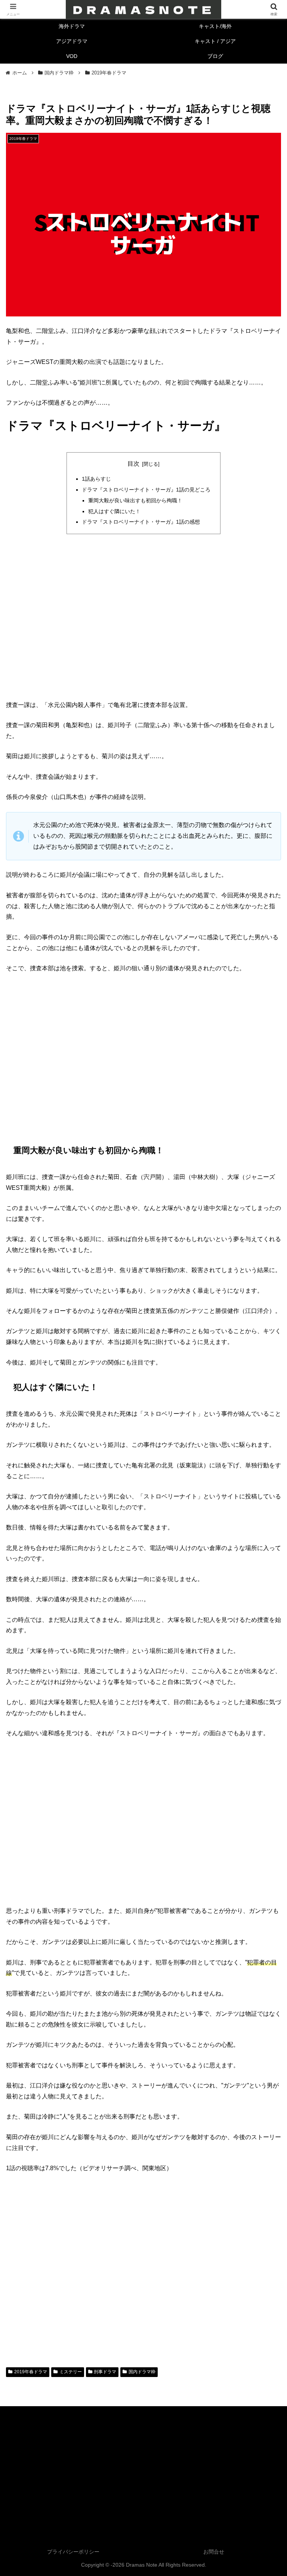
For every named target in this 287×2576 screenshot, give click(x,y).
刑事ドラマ (105, 2372)
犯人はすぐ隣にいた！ (114, 511)
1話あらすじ (96, 479)
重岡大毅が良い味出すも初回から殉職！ (135, 500)
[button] (265, 1549)
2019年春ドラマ (31, 2372)
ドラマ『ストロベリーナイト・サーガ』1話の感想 (141, 522)
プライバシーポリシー (73, 2552)
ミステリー (71, 2372)
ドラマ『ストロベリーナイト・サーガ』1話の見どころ (146, 490)
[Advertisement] (143, 595)
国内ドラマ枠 (142, 2372)
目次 (133, 464)
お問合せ (214, 2552)
